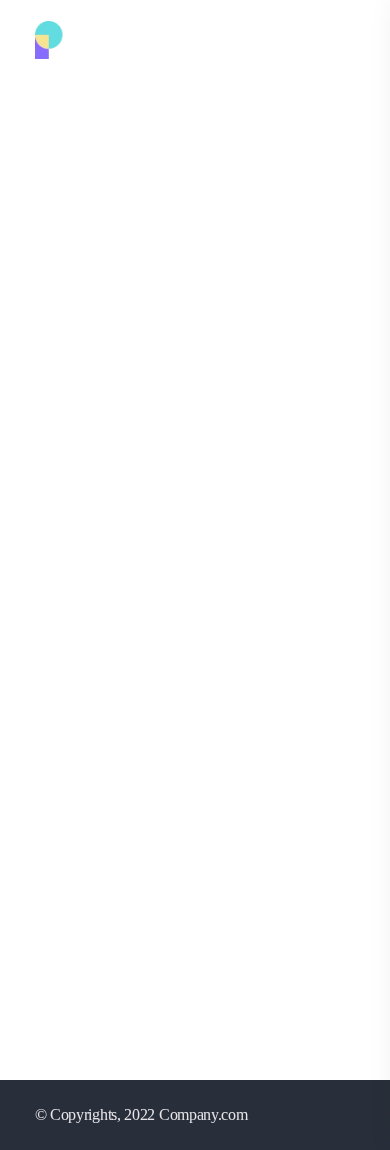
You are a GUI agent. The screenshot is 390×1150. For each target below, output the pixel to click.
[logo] (108, 38)
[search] (345, 41)
